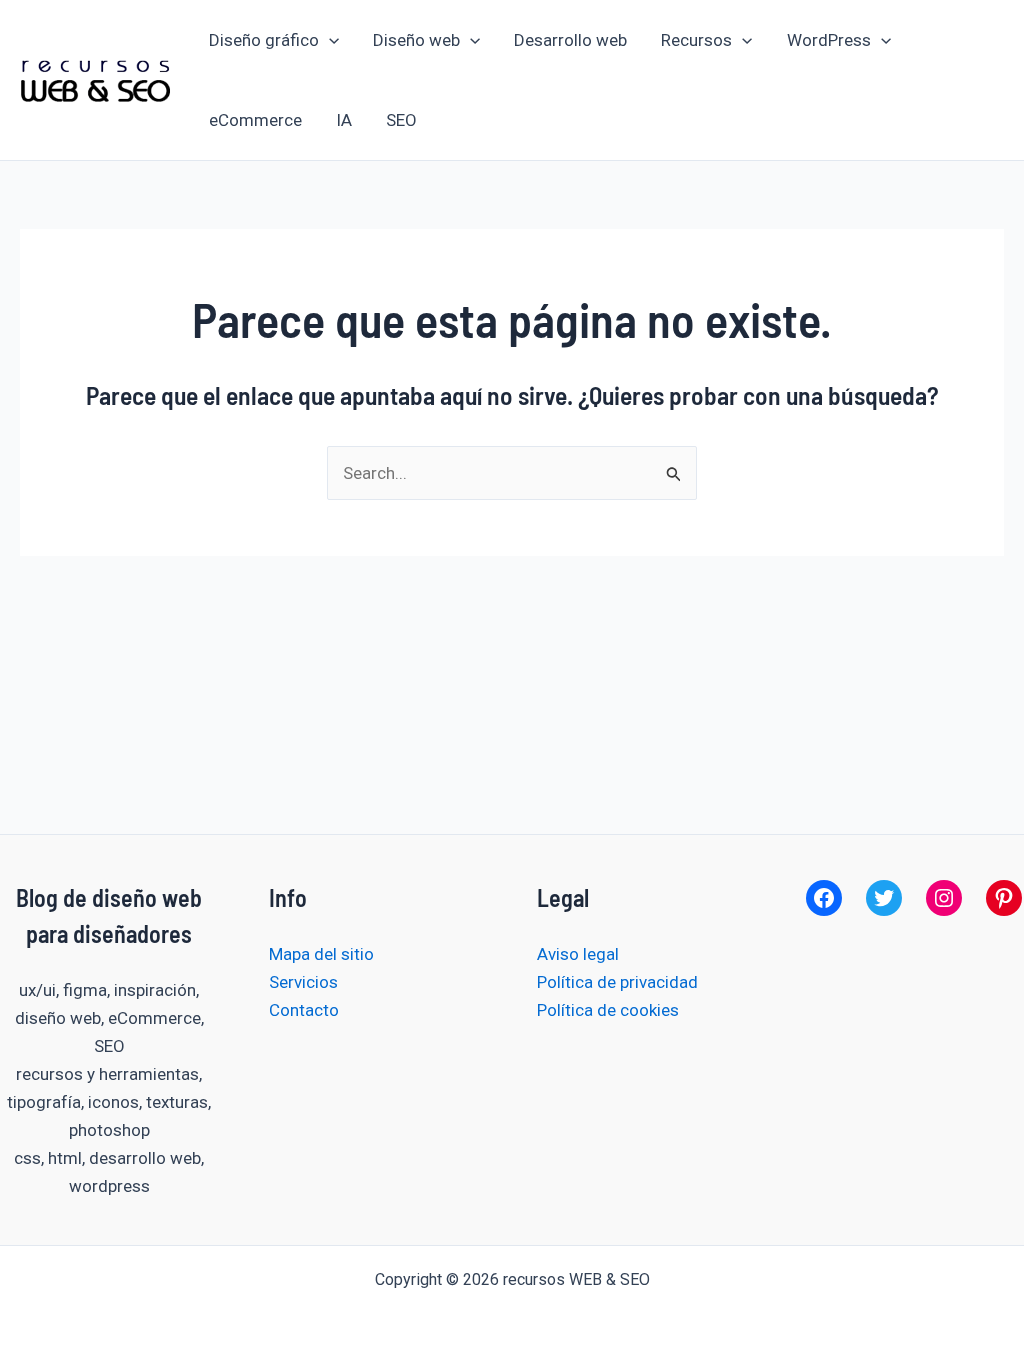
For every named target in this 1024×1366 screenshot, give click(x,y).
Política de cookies (608, 1010)
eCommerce (255, 120)
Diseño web (416, 40)
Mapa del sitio (321, 954)
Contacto (304, 1010)
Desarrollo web (570, 40)
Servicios (303, 982)
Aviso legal (578, 954)
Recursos (696, 40)
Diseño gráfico (264, 40)
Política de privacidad (617, 982)
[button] (329, 40)
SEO (401, 120)
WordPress (829, 40)
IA (344, 120)
